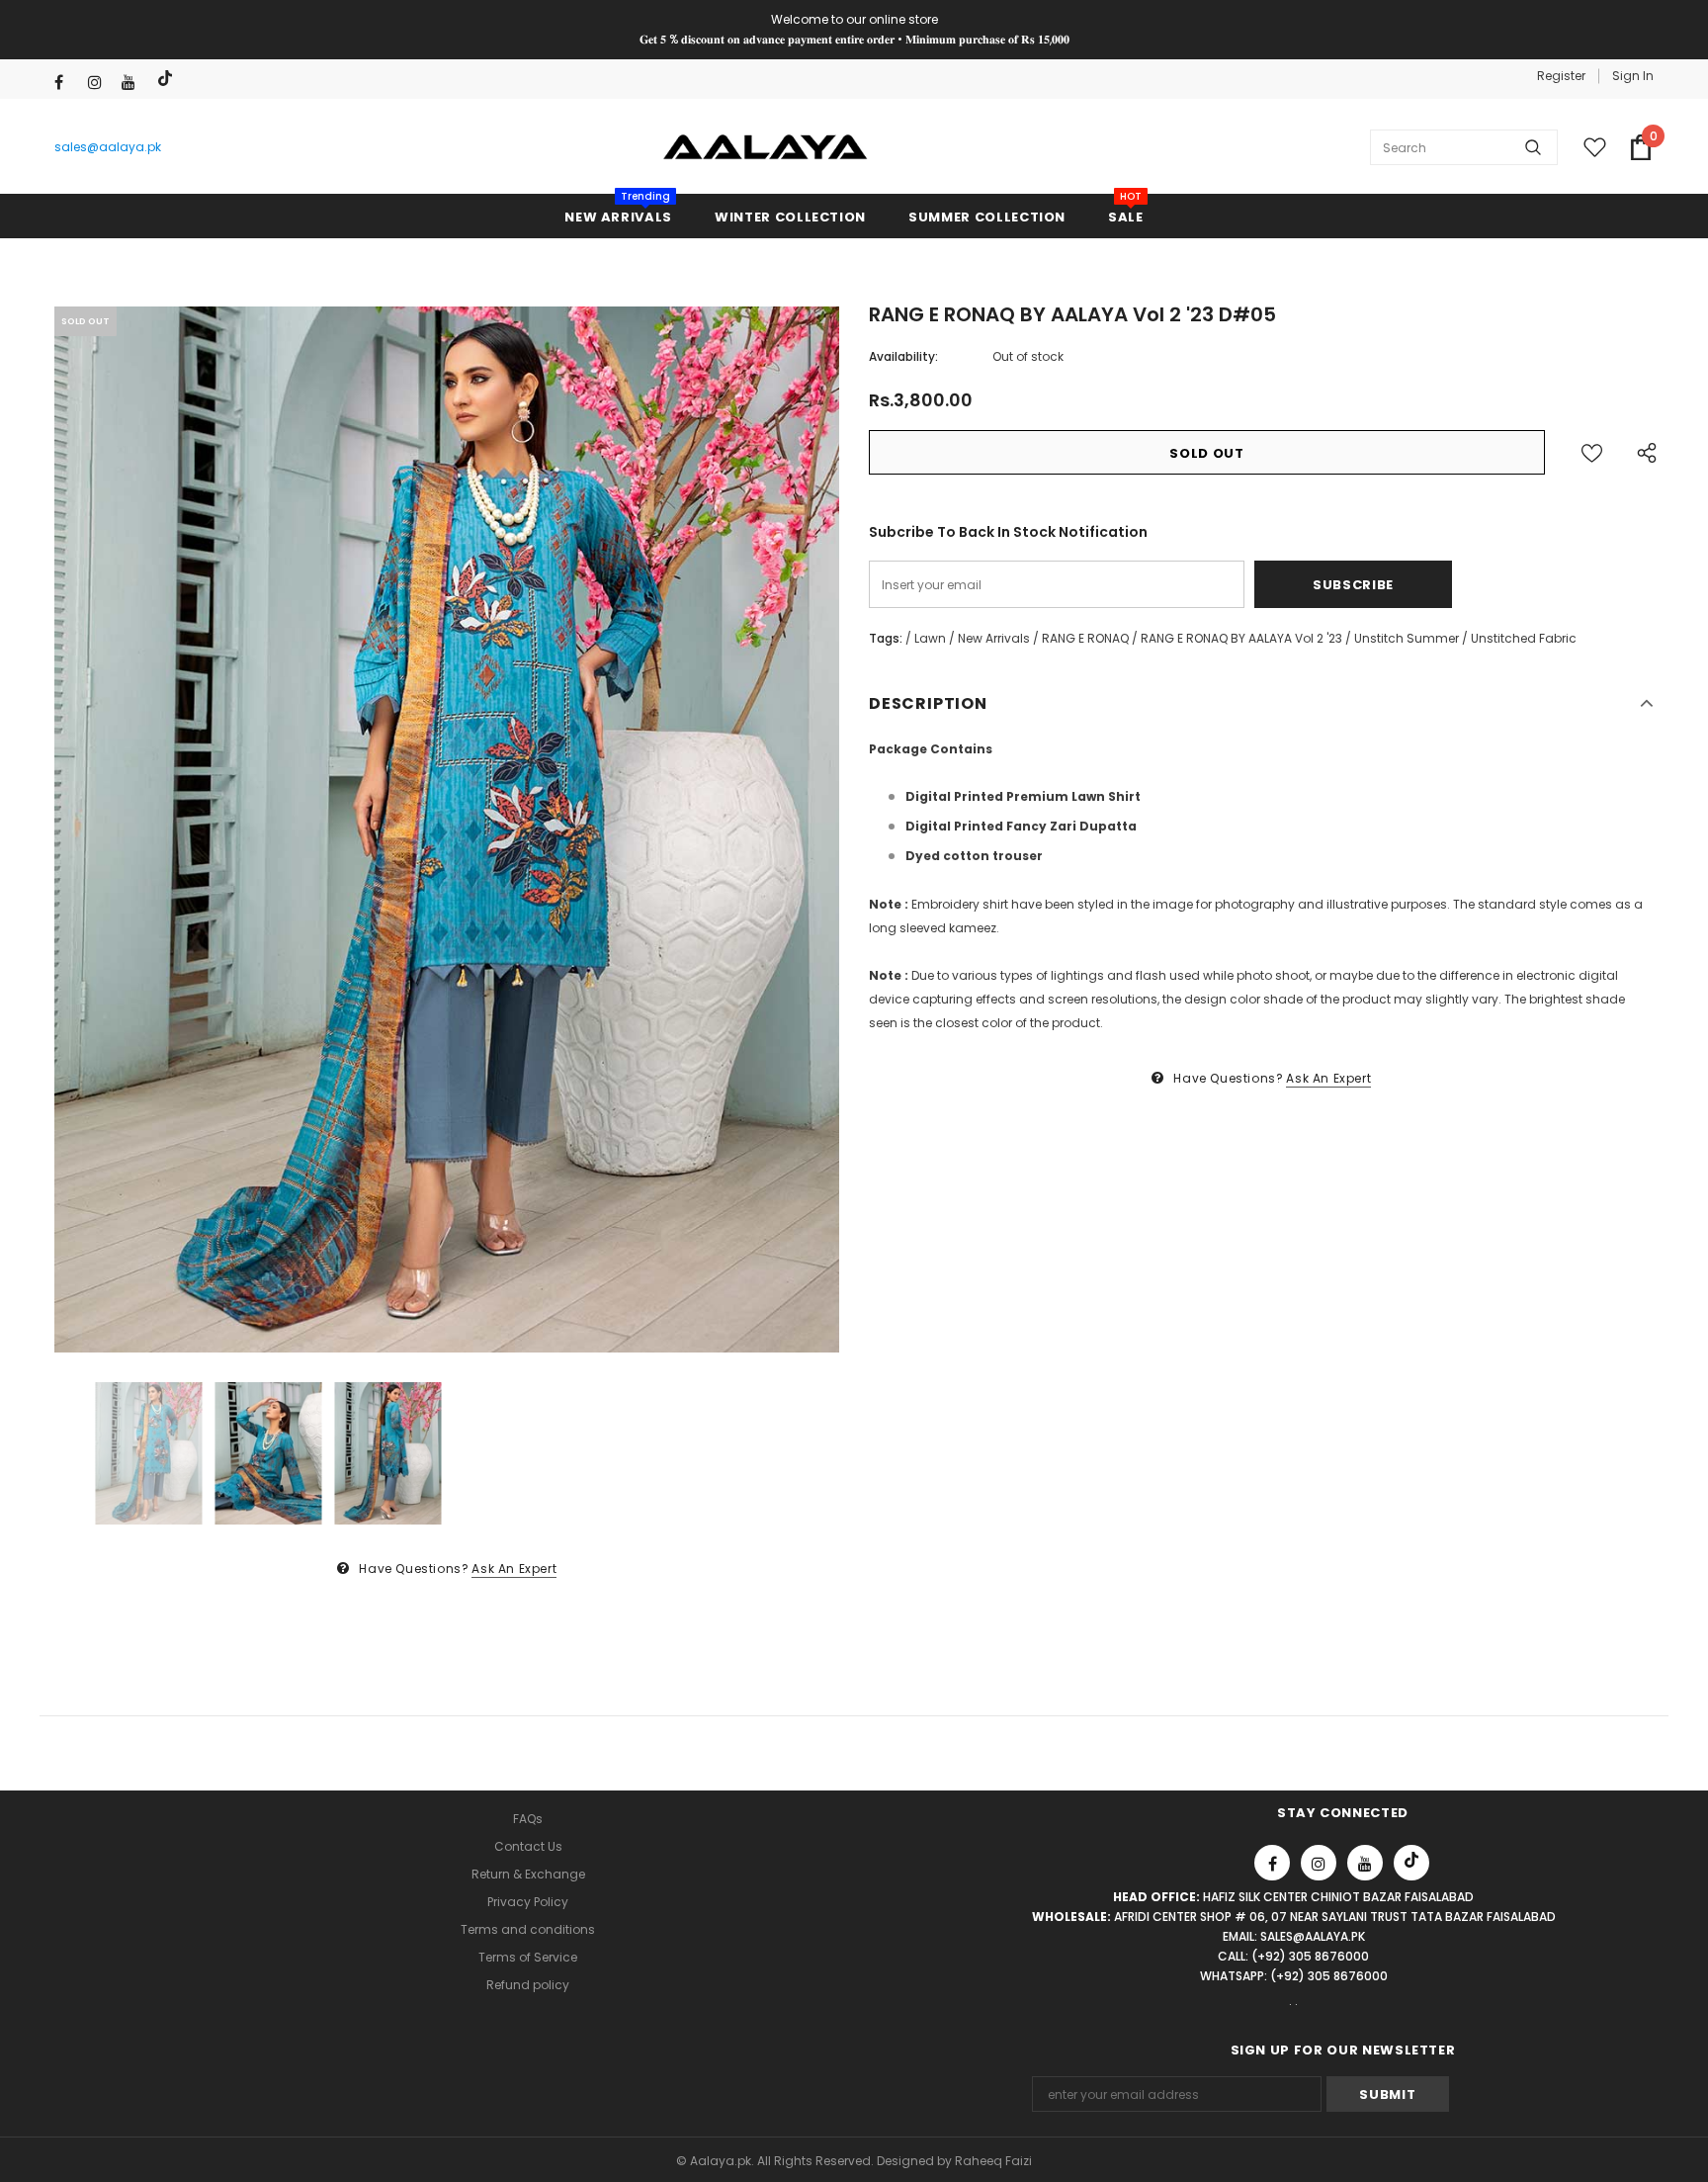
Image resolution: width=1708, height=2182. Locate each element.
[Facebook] (67, 83)
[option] (447, 830)
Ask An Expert (514, 1569)
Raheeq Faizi (993, 2161)
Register (1561, 76)
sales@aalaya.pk (108, 147)
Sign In (1633, 76)
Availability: (903, 356)
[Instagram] (100, 83)
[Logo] (766, 147)
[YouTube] (134, 83)
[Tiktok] (168, 79)
